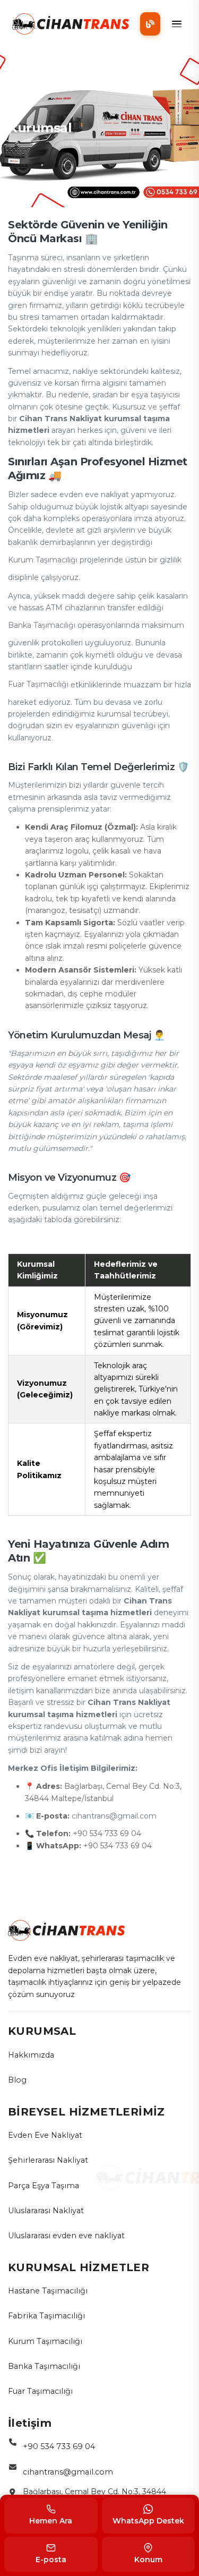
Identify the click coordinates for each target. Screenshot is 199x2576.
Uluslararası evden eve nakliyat (66, 2236)
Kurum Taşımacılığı (43, 560)
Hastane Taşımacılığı (48, 2291)
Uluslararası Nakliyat (46, 2211)
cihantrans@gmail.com (114, 1816)
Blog (17, 2080)
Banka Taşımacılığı (42, 625)
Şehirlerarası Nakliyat (48, 2160)
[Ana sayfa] (71, 24)
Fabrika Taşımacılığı (46, 2316)
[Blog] (150, 24)
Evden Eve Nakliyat (45, 2135)
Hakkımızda (31, 2055)
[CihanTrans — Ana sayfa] (66, 1930)
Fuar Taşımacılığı (38, 684)
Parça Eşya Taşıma (44, 2186)
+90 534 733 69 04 (59, 2446)
